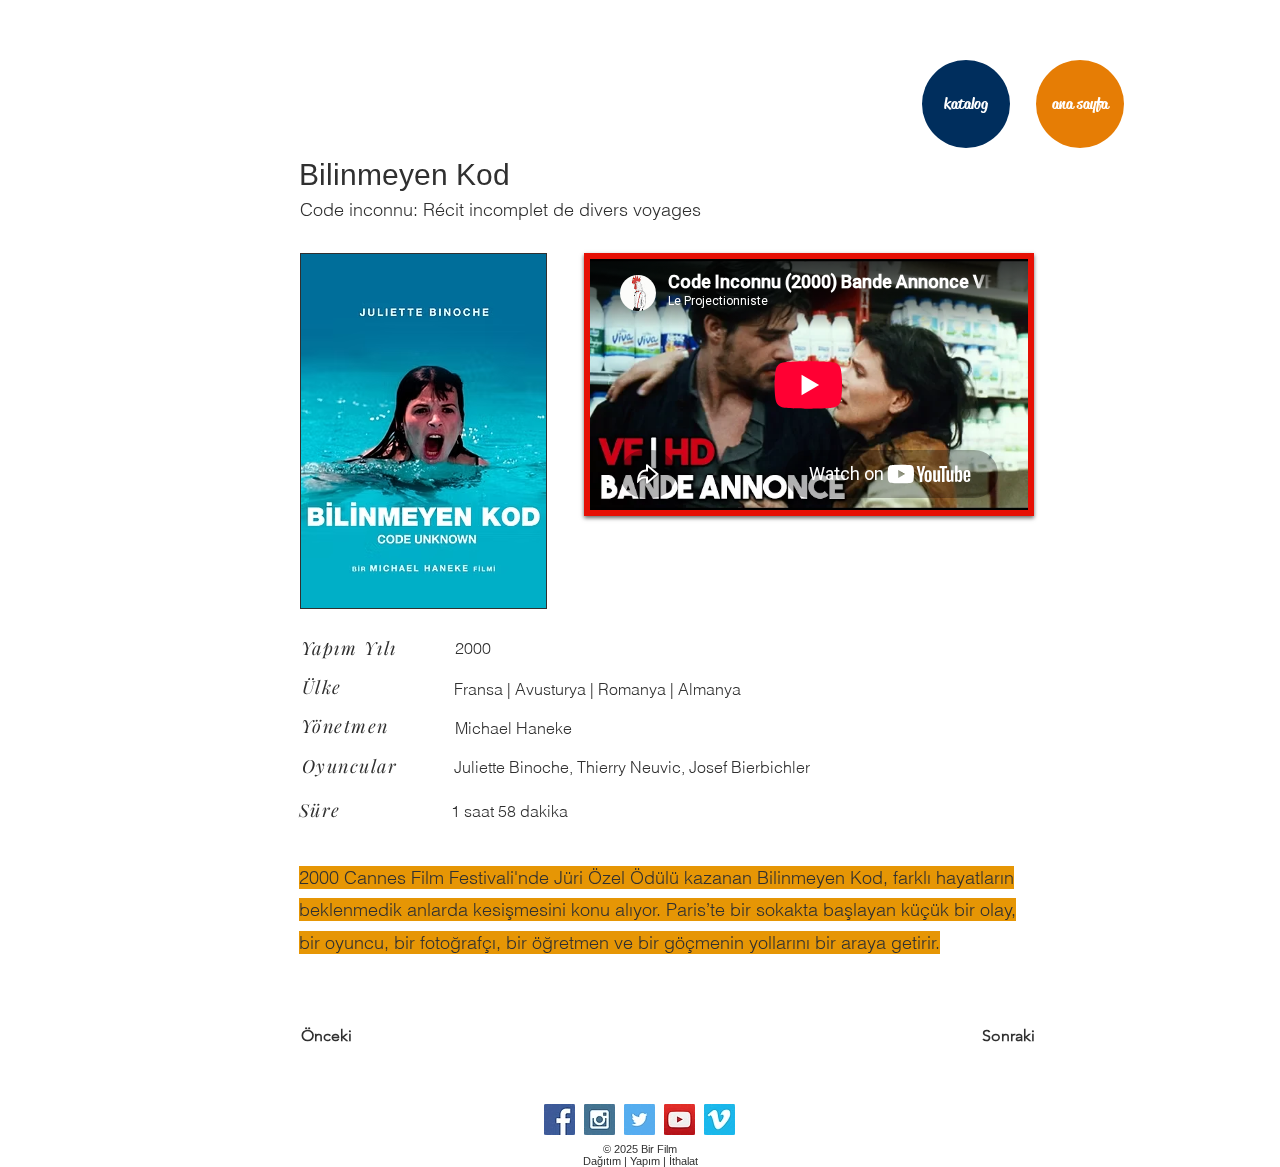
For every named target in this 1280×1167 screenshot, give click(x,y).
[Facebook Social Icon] (559, 1119)
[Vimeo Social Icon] (719, 1119)
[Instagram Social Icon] (599, 1119)
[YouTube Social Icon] (679, 1119)
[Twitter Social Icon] (639, 1119)
